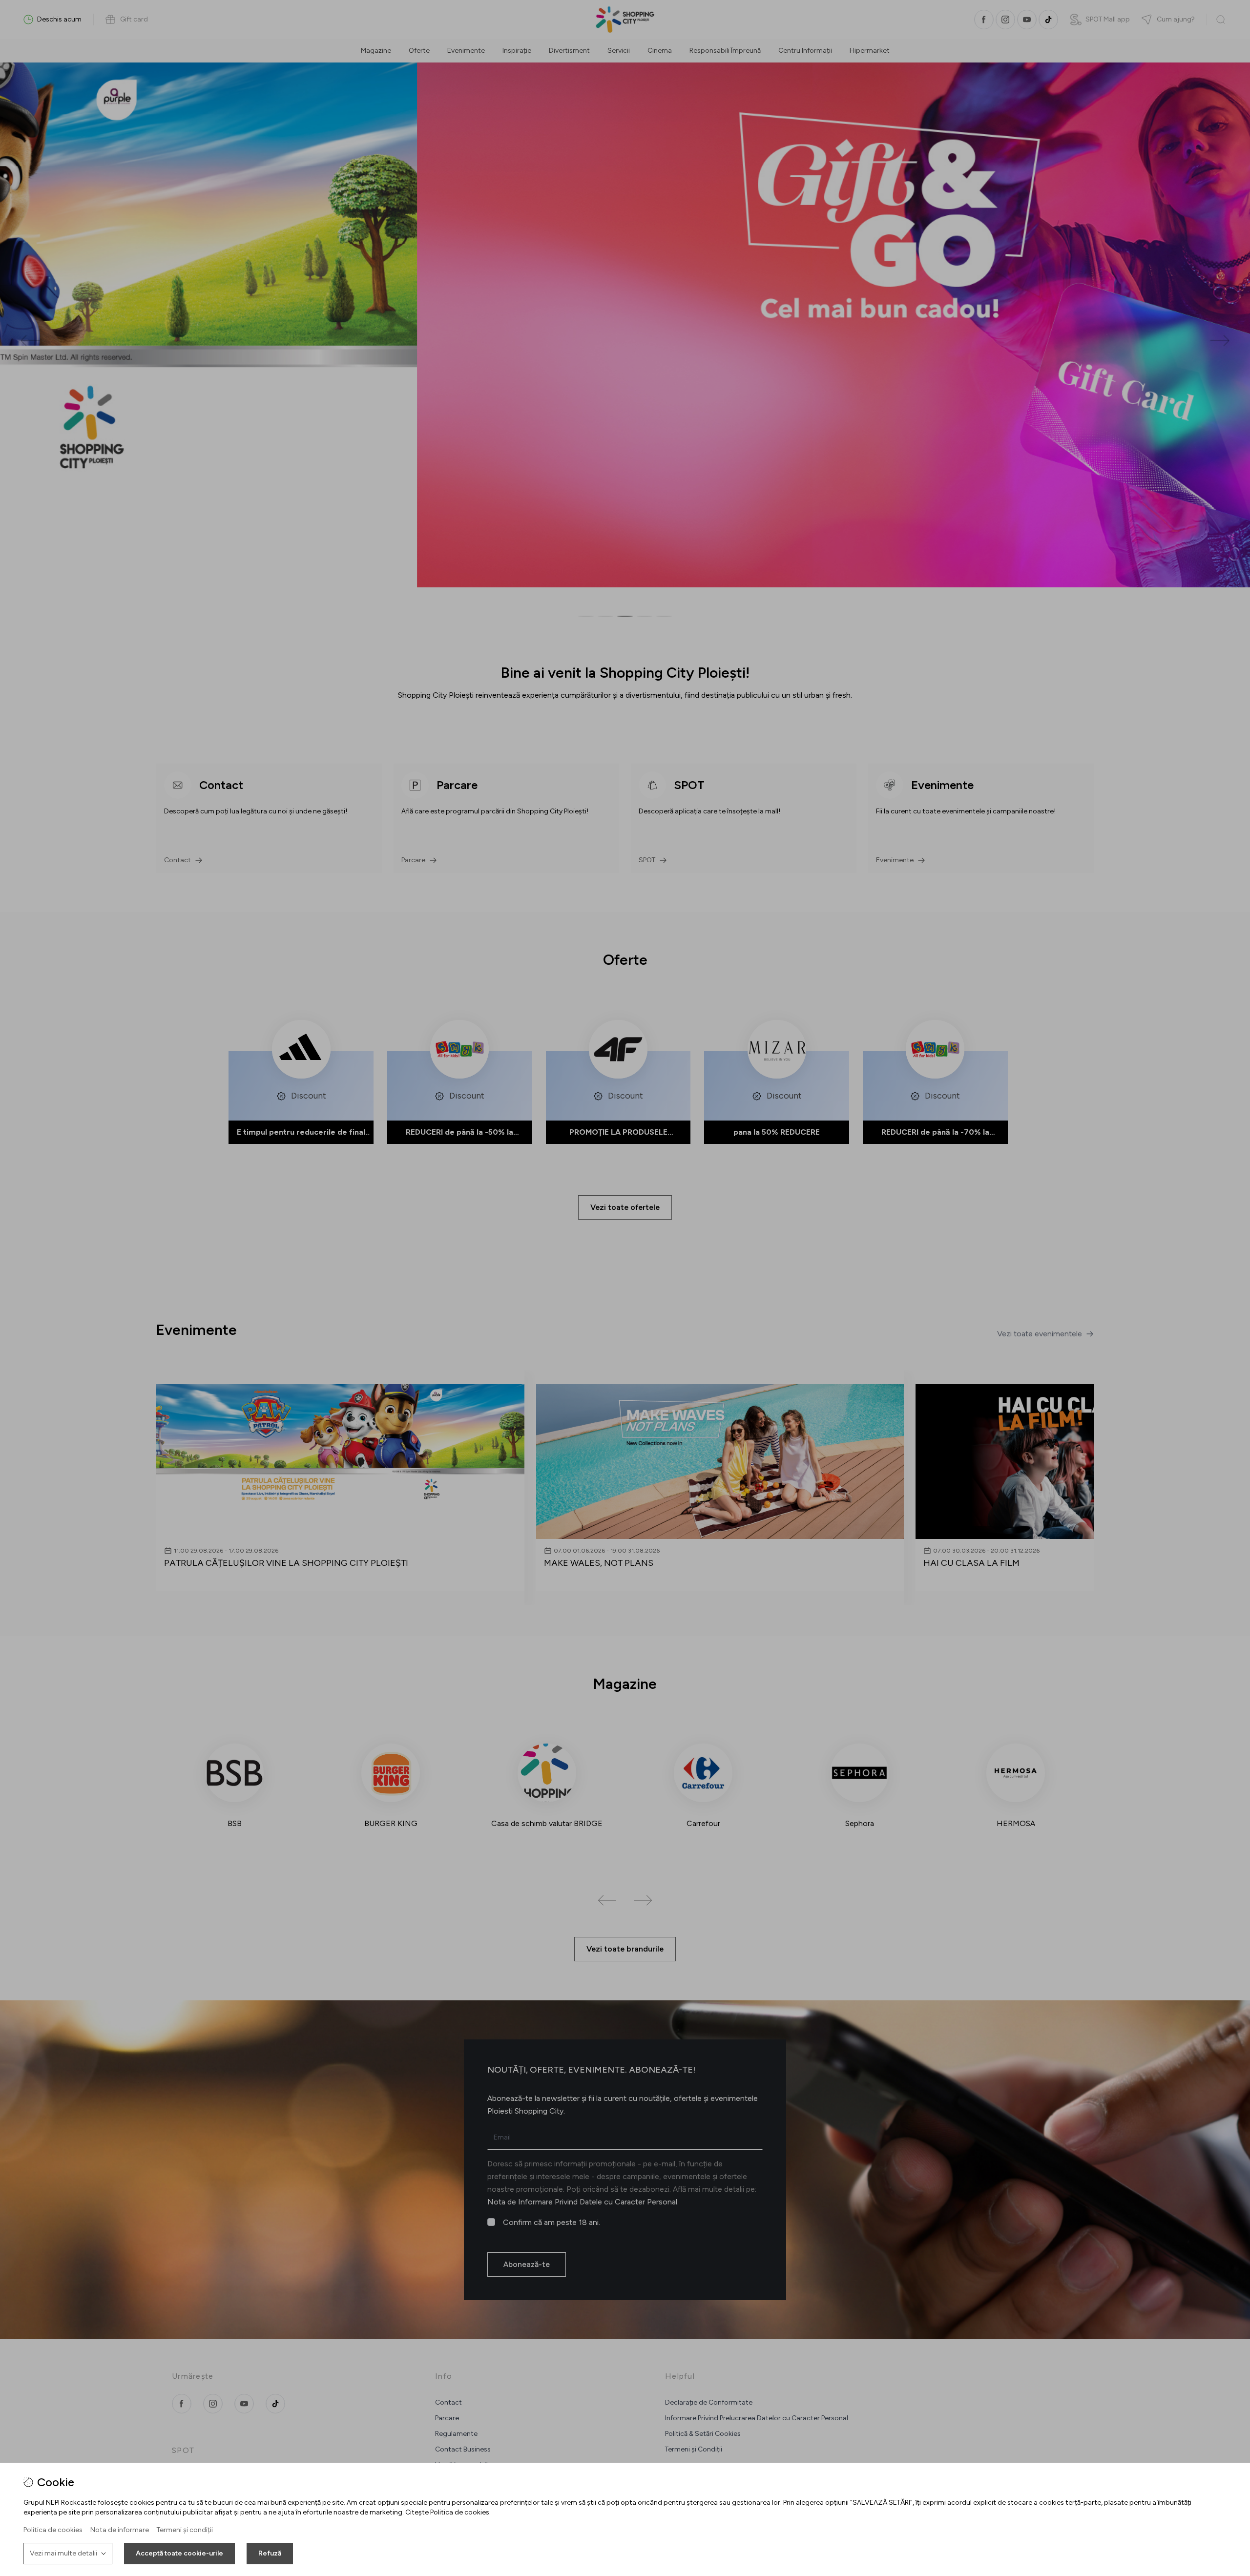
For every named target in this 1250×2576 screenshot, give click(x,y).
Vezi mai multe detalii (63, 2553)
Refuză (270, 2553)
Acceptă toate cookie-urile (179, 2553)
